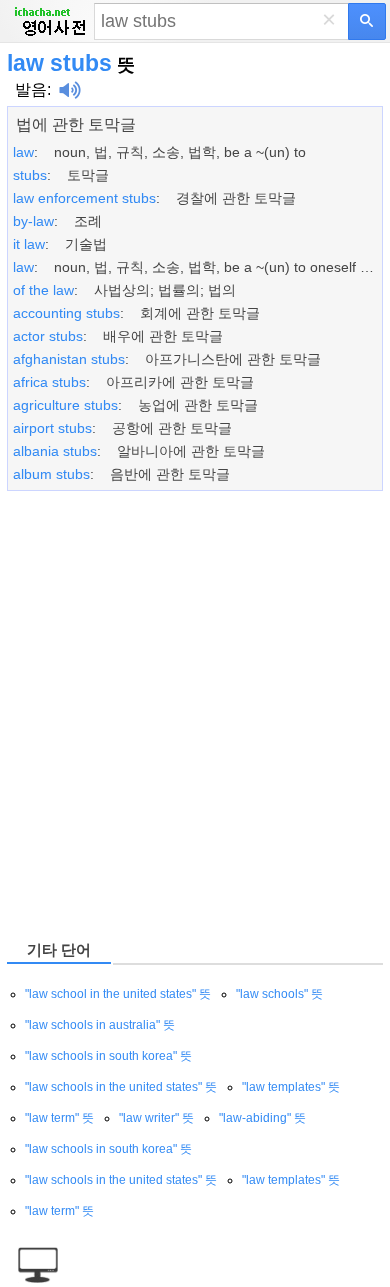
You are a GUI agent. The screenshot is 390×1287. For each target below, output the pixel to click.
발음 (31, 89)
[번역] (367, 21)
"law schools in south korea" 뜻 (108, 1056)
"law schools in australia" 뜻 (100, 1025)
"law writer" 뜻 (156, 1118)
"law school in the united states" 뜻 (118, 994)
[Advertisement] (195, 714)
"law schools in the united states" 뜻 (121, 1087)
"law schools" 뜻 (279, 994)
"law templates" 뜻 (291, 1087)
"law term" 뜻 (59, 1118)
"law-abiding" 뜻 (262, 1118)
